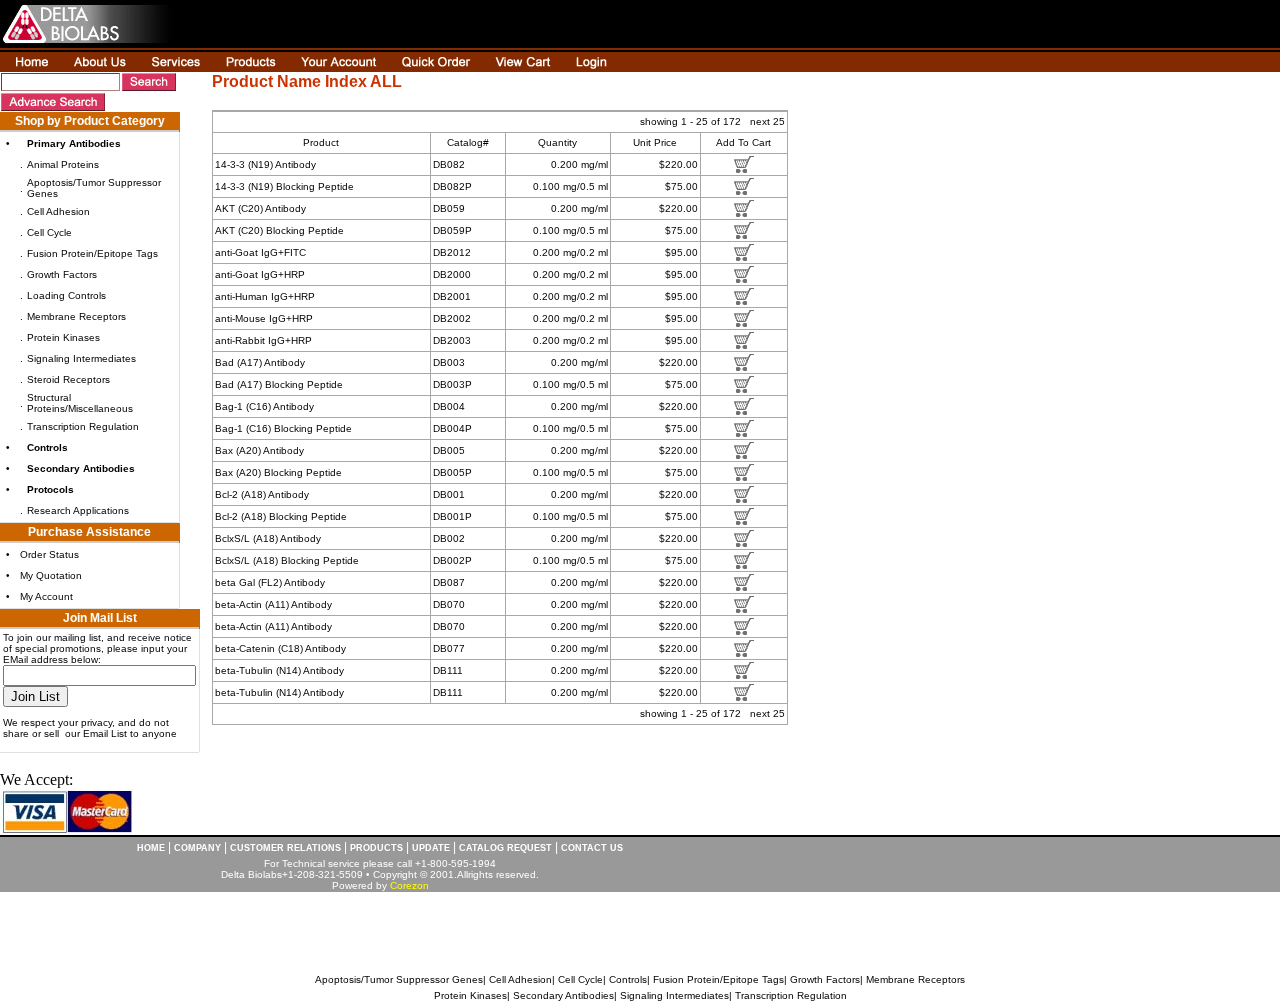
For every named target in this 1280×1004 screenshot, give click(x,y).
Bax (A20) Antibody (259, 450)
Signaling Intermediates (81, 358)
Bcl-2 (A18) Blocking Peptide (281, 516)
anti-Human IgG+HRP (265, 296)
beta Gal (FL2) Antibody (270, 582)
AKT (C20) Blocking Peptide (279, 230)
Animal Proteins (63, 164)
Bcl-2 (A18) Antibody (262, 494)
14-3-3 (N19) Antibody (265, 164)
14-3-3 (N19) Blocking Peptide (284, 186)
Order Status (49, 554)
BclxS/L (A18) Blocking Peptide (287, 560)
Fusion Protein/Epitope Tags (92, 253)
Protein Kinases (63, 337)
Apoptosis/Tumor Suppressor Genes (399, 979)
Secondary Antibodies (563, 995)
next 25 (767, 121)
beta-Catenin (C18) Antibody (280, 648)
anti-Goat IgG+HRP (260, 274)
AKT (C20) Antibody (260, 208)
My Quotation (51, 575)
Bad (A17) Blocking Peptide (279, 384)
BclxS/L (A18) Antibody (268, 538)
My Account (46, 596)
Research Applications (78, 510)
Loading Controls (66, 295)
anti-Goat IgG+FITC (260, 252)
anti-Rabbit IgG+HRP (263, 340)
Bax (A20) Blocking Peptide (278, 472)
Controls (628, 979)
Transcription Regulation (83, 426)
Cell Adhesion (58, 211)
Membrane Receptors (76, 316)
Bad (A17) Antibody (260, 362)
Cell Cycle (49, 232)
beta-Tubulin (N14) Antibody (279, 670)
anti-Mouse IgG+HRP (264, 318)
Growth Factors (62, 274)
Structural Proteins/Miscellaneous (80, 403)
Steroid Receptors (68, 379)
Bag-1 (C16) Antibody (264, 406)
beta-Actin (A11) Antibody (273, 604)
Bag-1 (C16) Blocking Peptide (283, 428)
